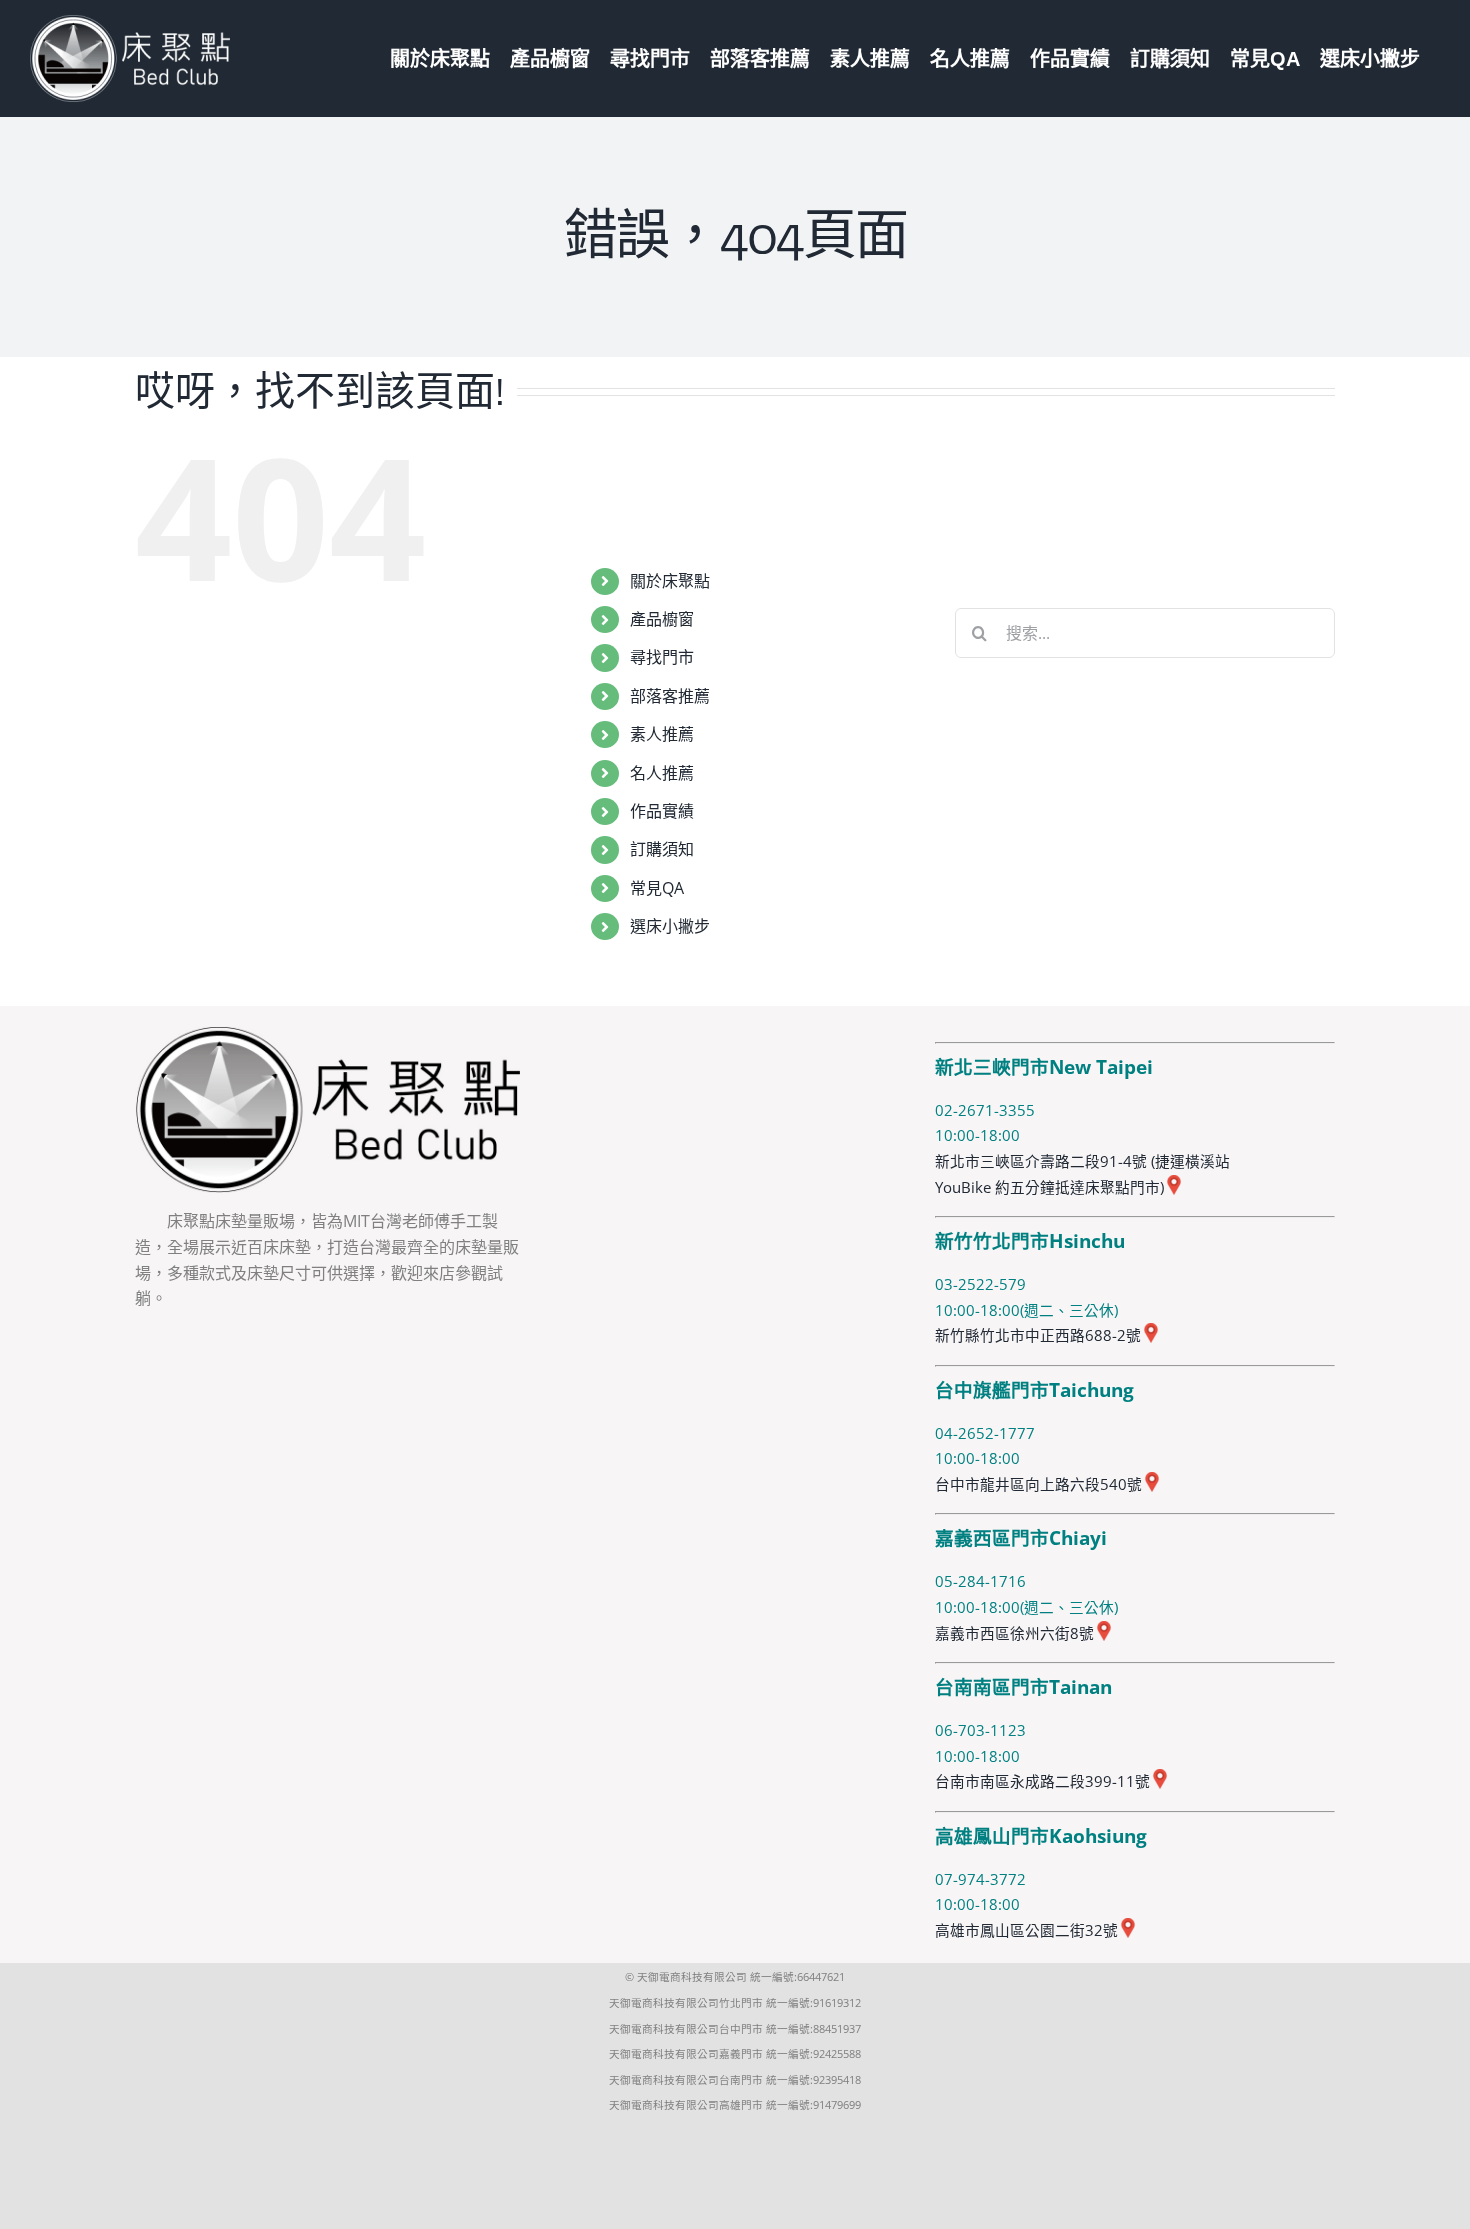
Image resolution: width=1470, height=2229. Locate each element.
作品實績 (662, 811)
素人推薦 (662, 734)
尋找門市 (662, 657)
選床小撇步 (670, 926)
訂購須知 (662, 849)
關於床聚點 (670, 581)
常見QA (657, 888)
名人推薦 (662, 773)
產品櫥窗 (662, 619)
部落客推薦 (670, 696)
